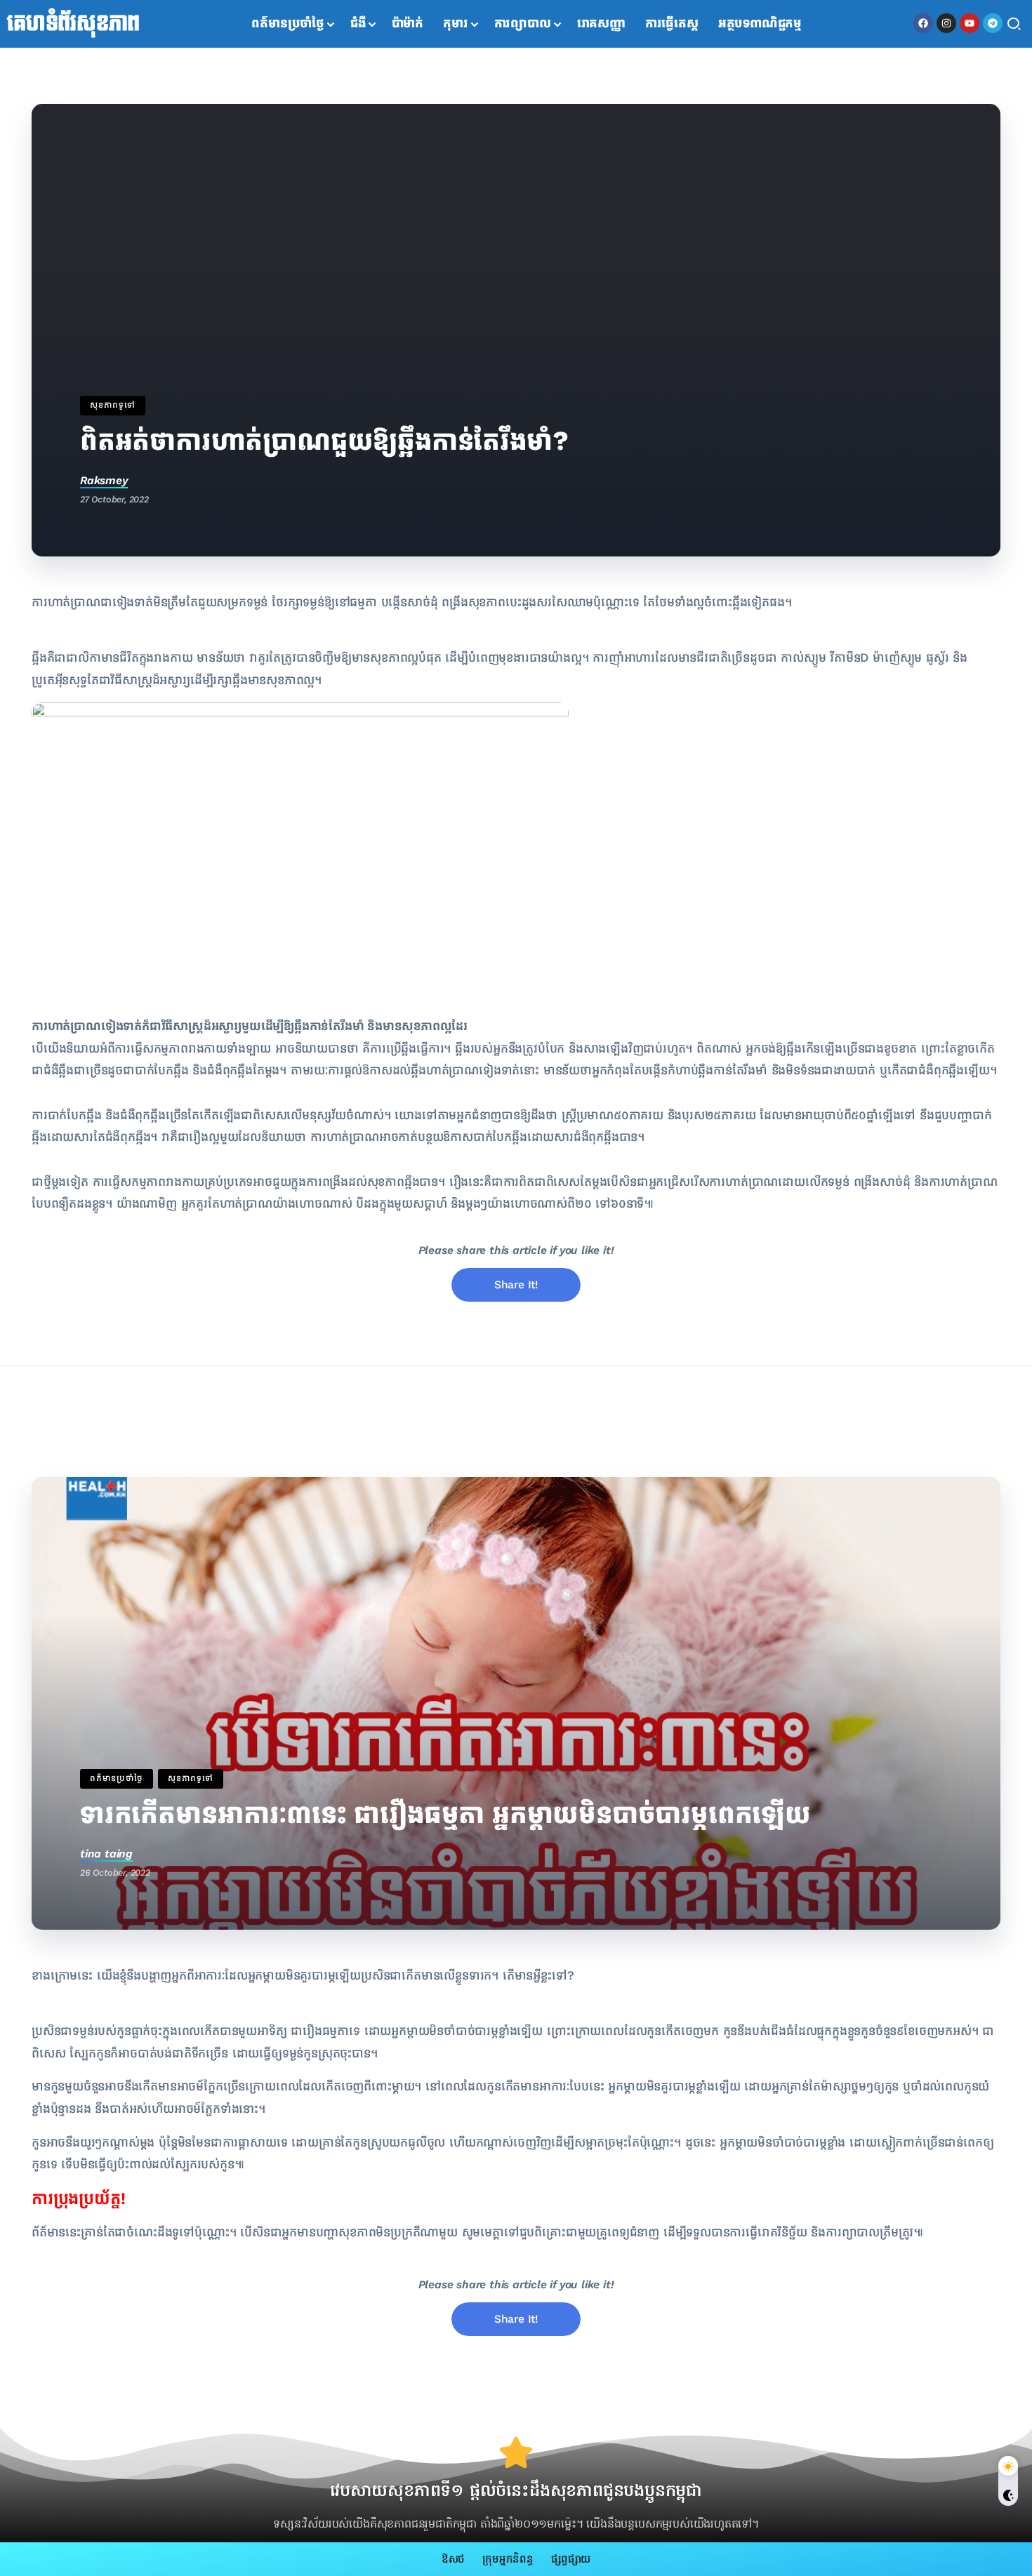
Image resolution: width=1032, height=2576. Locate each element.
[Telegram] (993, 23)
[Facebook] (923, 23)
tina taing (106, 1854)
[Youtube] (970, 23)
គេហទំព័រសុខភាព (73, 24)
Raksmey (104, 480)
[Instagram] (946, 23)
